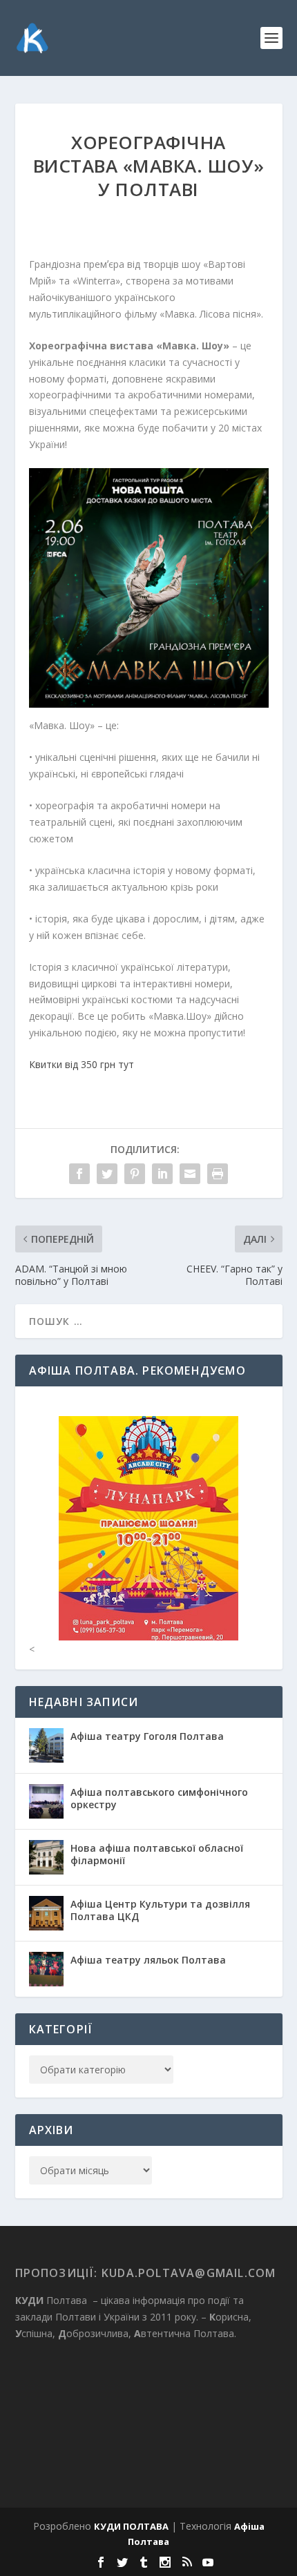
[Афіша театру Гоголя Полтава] (46, 1745)
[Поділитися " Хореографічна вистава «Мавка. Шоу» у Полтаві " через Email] (190, 1174)
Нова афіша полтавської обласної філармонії (157, 1854)
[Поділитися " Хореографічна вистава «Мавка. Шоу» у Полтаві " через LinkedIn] (162, 1174)
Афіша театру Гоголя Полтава (147, 1736)
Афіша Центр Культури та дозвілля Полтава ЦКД (160, 1910)
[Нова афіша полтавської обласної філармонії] (46, 1857)
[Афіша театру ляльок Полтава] (46, 1969)
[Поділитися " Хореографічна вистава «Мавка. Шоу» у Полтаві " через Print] (218, 1174)
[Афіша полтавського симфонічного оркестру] (46, 1801)
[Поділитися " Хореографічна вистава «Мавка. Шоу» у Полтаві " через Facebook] (79, 1174)
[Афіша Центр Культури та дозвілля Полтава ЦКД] (46, 1913)
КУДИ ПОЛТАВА (131, 2526)
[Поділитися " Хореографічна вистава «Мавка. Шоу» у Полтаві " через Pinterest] (135, 1174)
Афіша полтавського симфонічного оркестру (159, 1798)
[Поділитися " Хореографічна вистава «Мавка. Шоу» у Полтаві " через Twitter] (107, 1174)
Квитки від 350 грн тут (82, 1064)
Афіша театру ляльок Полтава (148, 1960)
